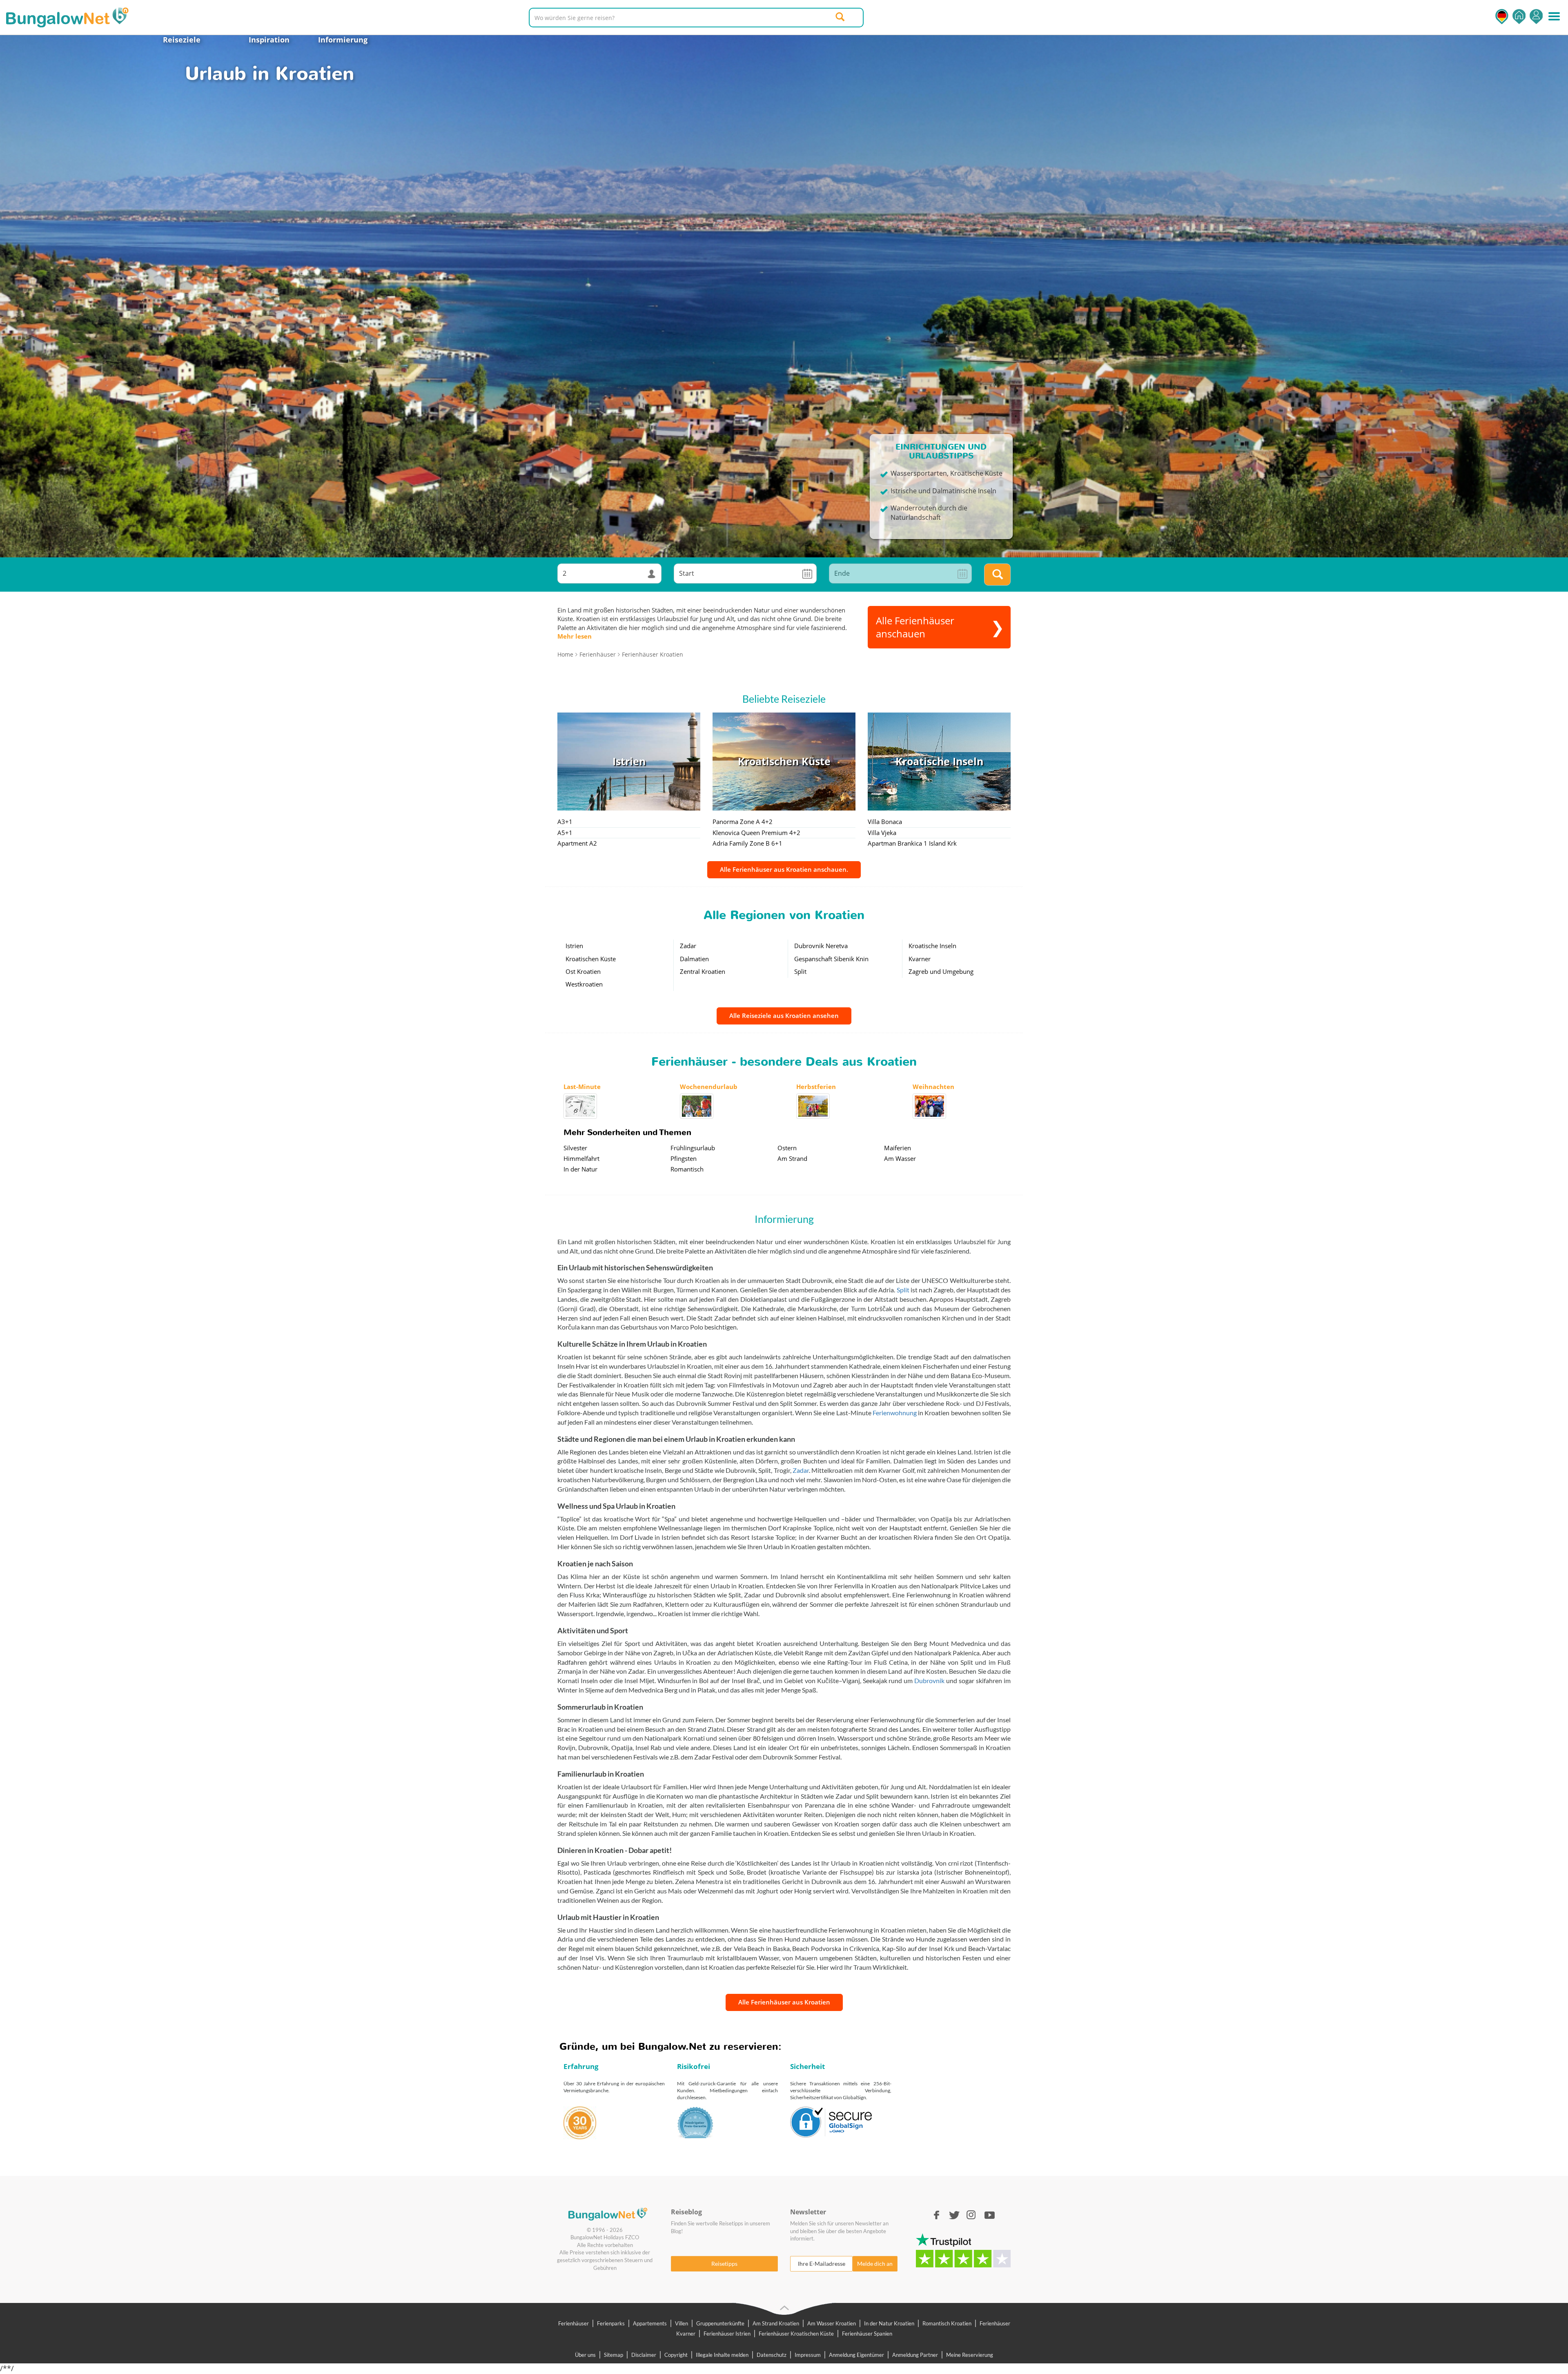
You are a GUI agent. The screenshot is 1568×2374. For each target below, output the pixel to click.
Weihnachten (933, 1087)
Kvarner (920, 959)
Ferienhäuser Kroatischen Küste (796, 2334)
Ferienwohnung (895, 1413)
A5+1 (565, 833)
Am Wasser (900, 1158)
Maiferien (898, 1148)
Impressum (808, 2355)
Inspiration (269, 40)
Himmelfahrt (581, 1158)
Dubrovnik (929, 1680)
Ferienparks (611, 2323)
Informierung (343, 40)
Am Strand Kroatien (776, 2323)
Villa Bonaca (885, 822)
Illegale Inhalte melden (722, 2355)
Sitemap (614, 2355)
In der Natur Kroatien (889, 2323)
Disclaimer (644, 2355)
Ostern (787, 1148)
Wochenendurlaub (709, 1087)
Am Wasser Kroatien (832, 2323)
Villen (682, 2323)
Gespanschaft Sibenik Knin (831, 959)
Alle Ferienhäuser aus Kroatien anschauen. (784, 869)
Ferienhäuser (574, 2323)
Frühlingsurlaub (693, 1148)
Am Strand (792, 1158)
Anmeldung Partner (915, 2355)
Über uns (585, 2355)
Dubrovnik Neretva (821, 946)
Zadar (688, 946)
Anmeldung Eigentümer (856, 2355)
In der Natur (580, 1169)
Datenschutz (772, 2355)
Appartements (650, 2323)
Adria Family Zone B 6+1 (747, 843)
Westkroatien (584, 984)
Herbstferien (816, 1087)
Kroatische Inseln (932, 946)
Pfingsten (684, 1158)
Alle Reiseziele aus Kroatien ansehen (784, 1016)
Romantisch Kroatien (947, 2323)
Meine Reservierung (970, 2355)
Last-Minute (582, 1087)
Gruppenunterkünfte (720, 2323)
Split (800, 971)
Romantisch (687, 1169)
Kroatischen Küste (591, 959)
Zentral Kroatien (703, 971)
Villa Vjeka (882, 833)
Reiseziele (182, 40)
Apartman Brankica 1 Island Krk (912, 843)
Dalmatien (694, 959)
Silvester (575, 1148)
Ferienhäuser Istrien (727, 2334)
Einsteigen (1536, 17)
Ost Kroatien (583, 971)
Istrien (574, 946)
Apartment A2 (577, 843)
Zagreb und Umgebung (941, 971)
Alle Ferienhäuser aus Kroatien (784, 2002)
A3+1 (565, 822)
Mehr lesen (575, 636)
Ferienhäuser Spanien (867, 2334)
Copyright (676, 2355)
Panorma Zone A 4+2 (743, 822)
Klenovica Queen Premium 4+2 (756, 833)
